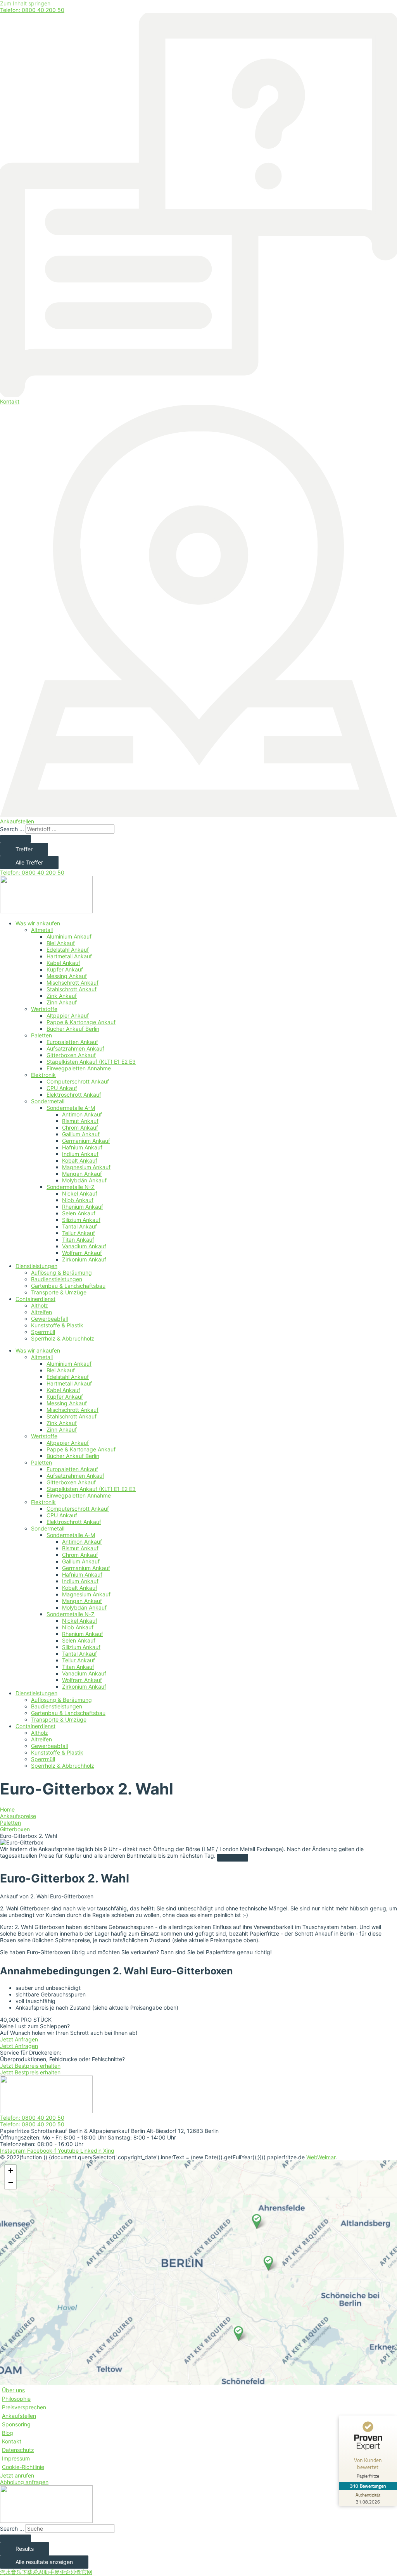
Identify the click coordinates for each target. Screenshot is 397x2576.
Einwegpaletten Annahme (79, 1068)
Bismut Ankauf (80, 1121)
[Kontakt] (198, 395)
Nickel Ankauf (80, 1193)
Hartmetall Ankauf (69, 956)
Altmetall (42, 930)
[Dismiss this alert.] (233, 1858)
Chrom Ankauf (80, 1128)
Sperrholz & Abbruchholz (63, 1338)
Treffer (24, 849)
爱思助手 (43, 2572)
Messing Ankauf (67, 976)
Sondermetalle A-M (71, 1108)
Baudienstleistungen (57, 1279)
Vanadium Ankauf (84, 1246)
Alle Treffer (29, 862)
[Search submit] (16, 839)
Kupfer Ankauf (65, 969)
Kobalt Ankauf (80, 1160)
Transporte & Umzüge (59, 1292)
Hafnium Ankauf (82, 1147)
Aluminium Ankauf (69, 936)
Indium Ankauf (80, 1154)
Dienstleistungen (36, 1266)
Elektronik (43, 1075)
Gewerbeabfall (49, 1319)
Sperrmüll (43, 1332)
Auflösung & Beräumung (61, 1272)
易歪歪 (62, 2572)
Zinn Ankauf (62, 1002)
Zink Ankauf (62, 996)
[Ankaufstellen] (198, 815)
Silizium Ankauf (81, 1220)
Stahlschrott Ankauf (72, 989)
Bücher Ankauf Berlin (73, 1029)
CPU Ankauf (62, 1088)
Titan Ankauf (78, 1240)
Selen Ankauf (79, 1213)
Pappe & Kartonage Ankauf (81, 1022)
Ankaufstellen (17, 821)
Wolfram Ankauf (82, 1253)
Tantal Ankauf (79, 1226)
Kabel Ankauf (63, 963)
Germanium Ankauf (86, 1141)
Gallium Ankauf (81, 1134)
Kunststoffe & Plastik (57, 1325)
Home (7, 1809)
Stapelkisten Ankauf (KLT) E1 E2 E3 (91, 1062)
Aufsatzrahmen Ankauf (75, 1048)
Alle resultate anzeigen (44, 2562)
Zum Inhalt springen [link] (25, 3)
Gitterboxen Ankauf (71, 1055)
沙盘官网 (81, 2572)
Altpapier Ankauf (68, 1015)
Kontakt (10, 401)
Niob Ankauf (78, 1200)
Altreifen (41, 1312)
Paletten (41, 1035)
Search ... (12, 829)
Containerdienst (35, 1299)
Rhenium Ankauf (83, 1207)
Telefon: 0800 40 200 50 (32, 10)
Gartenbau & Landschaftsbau (68, 1286)
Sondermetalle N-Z (71, 1187)
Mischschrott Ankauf (72, 983)
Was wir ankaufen (38, 923)
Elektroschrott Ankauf (74, 1095)
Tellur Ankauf (79, 1233)
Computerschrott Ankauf (78, 1081)
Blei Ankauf (61, 943)
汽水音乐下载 (16, 2572)
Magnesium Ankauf (86, 1167)
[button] (238, 2333)
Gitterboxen (15, 1829)
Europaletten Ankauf (72, 1042)
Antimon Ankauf (82, 1114)
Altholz (40, 1305)
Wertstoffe (44, 1009)
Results (25, 2549)
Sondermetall (48, 1101)
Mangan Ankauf (82, 1174)
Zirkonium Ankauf (84, 1259)
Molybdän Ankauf (84, 1180)
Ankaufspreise (18, 1816)
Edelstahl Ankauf (68, 950)
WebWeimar (321, 2157)
